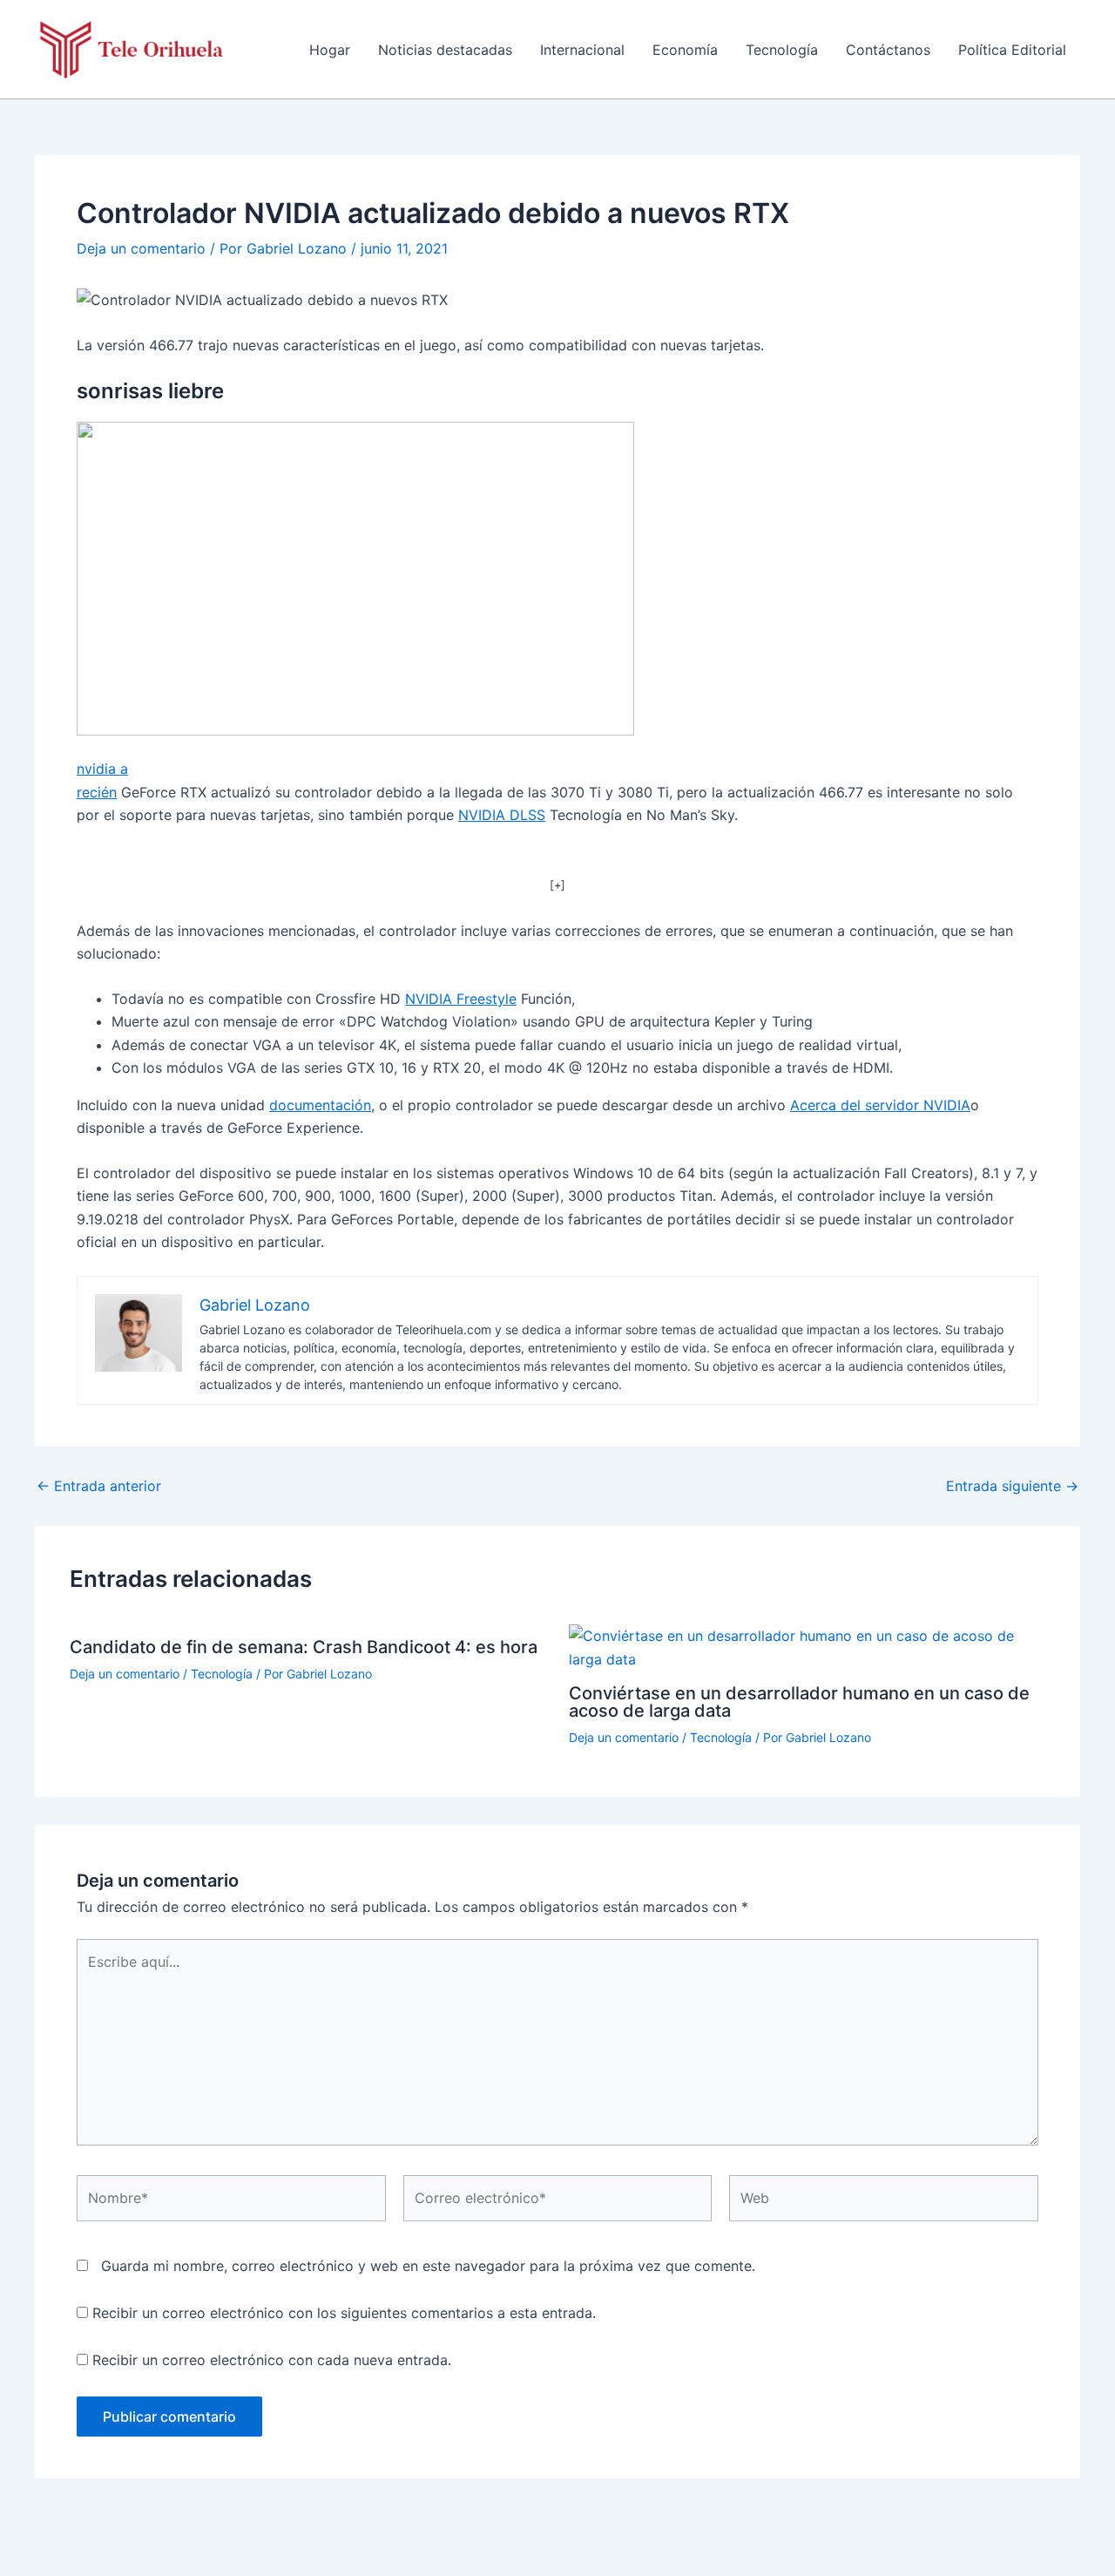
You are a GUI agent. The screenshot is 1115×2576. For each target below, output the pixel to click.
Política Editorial (1012, 50)
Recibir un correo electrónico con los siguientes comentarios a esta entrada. (344, 2313)
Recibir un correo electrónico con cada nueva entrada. (272, 2360)
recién (97, 792)
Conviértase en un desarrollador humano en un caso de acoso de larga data (799, 1702)
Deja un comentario (141, 248)
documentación (320, 1105)
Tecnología (782, 50)
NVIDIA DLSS (502, 815)
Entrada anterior (99, 1486)
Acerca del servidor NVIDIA (880, 1105)
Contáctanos (888, 50)
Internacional (582, 50)
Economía (685, 50)
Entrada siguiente (1012, 1486)
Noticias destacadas (445, 50)
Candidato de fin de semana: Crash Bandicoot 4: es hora (304, 1647)
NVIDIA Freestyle (461, 999)
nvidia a (102, 769)
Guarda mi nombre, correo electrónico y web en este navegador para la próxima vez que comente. (428, 2266)
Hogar (330, 50)
